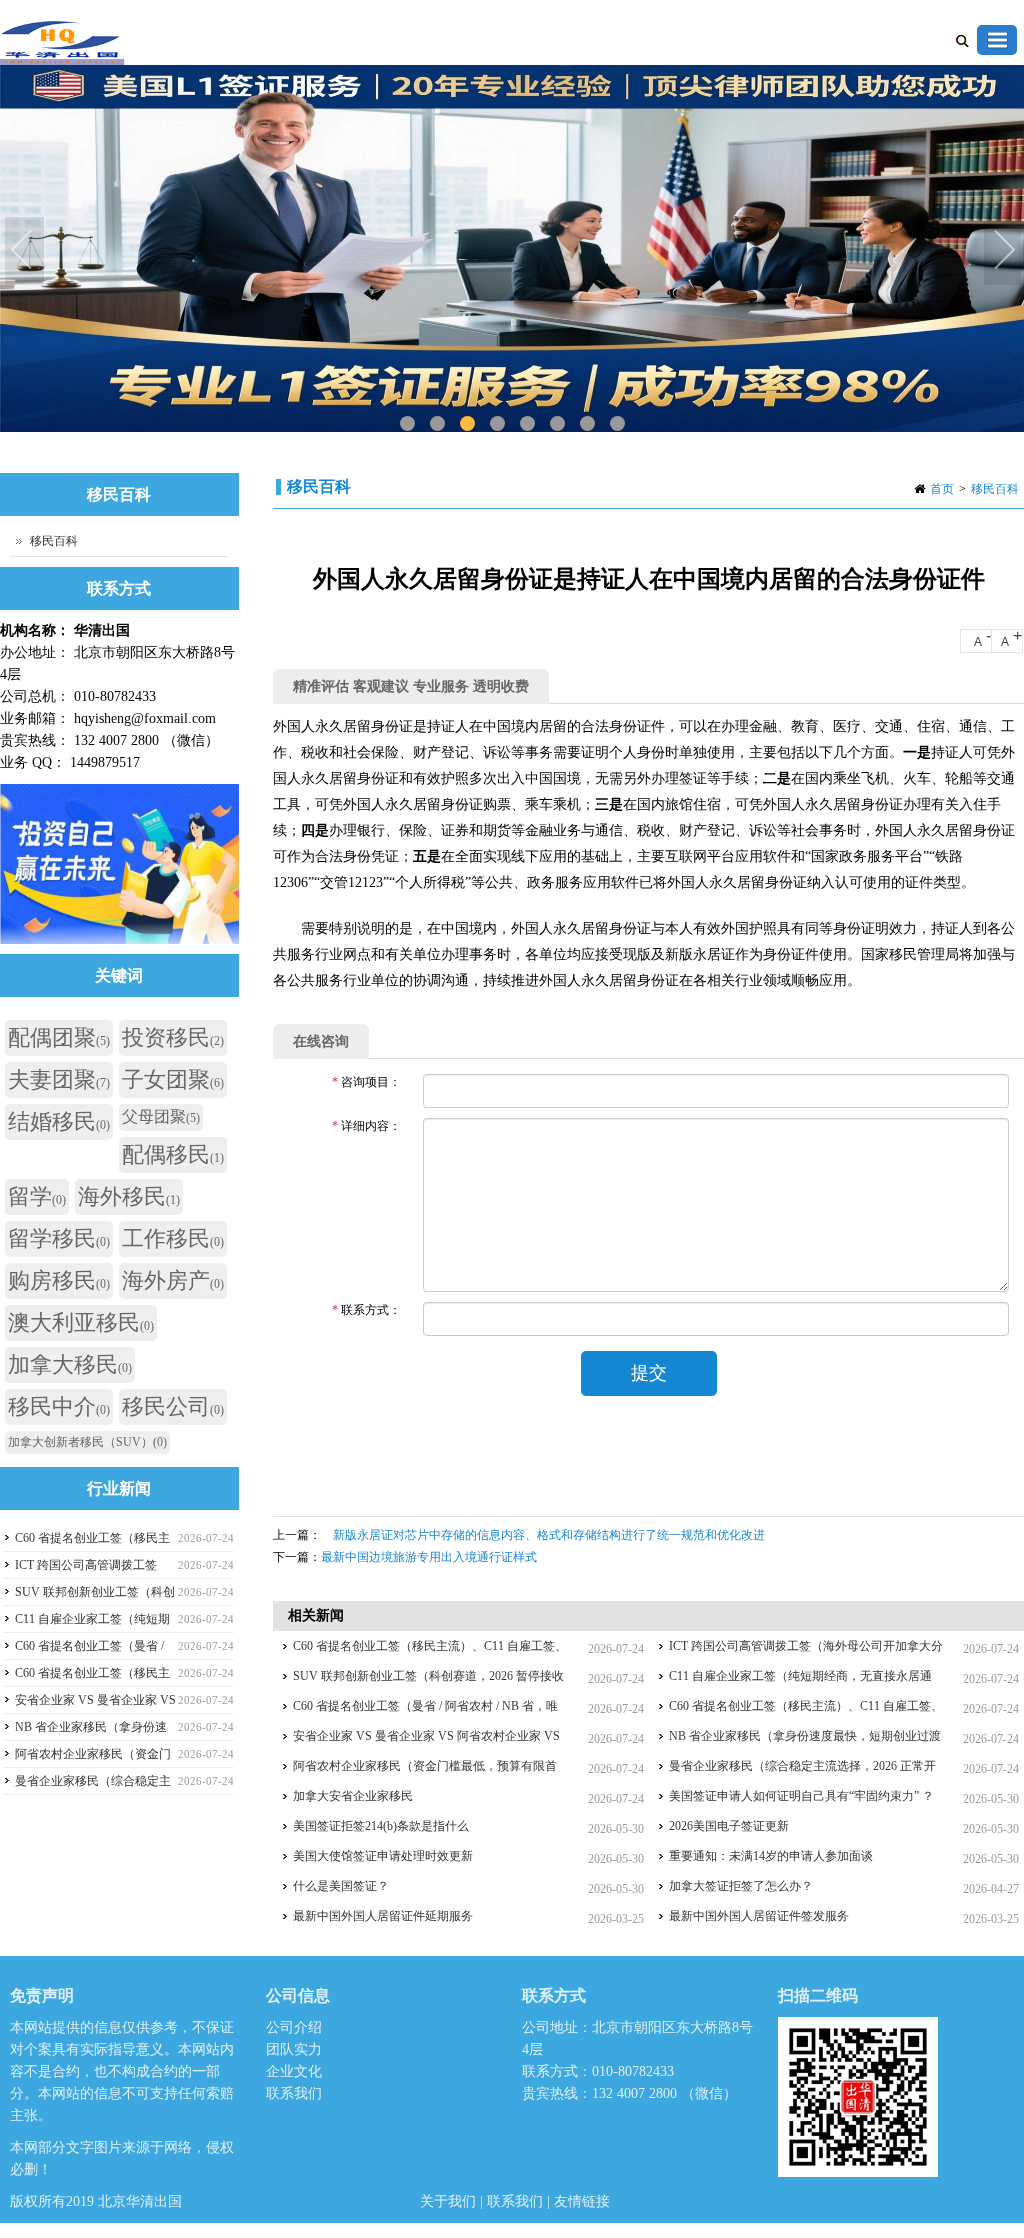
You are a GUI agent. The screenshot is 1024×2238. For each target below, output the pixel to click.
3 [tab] (467, 423)
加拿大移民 (70, 1364)
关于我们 (450, 2201)
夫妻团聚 (59, 1079)
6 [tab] (557, 423)
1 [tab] (407, 423)
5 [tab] (527, 423)
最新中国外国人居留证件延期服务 (383, 1916)
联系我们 (294, 2093)
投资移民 (173, 1037)
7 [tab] (587, 423)
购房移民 (59, 1280)
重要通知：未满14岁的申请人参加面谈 (771, 1856)
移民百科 (995, 489)
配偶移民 (173, 1154)
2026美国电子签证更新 (729, 1826)
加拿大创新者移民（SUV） (87, 1442)
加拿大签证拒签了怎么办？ (741, 1886)
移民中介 (59, 1406)
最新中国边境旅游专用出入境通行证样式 (429, 1557)
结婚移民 (59, 1121)
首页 (942, 489)
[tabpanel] (512, 248)
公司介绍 (294, 2027)
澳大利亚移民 (81, 1322)
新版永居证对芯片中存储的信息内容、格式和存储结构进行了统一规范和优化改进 (543, 1535)
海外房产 (173, 1280)
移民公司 (173, 1406)
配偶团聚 (59, 1037)
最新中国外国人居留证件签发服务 (759, 1916)
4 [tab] (497, 423)
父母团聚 (161, 1116)
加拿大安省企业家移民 (353, 1796)
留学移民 (59, 1238)
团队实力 (294, 2049)
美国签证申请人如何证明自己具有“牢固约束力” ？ (801, 1796)
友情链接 (582, 2201)
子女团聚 (173, 1079)
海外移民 (129, 1196)
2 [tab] (437, 423)
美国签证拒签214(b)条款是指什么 (381, 1826)
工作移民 (173, 1238)
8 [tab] (617, 423)
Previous (25, 252)
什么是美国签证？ (341, 1886)
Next (1004, 252)
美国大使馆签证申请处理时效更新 (383, 1856)
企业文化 (294, 2071)
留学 (37, 1196)
